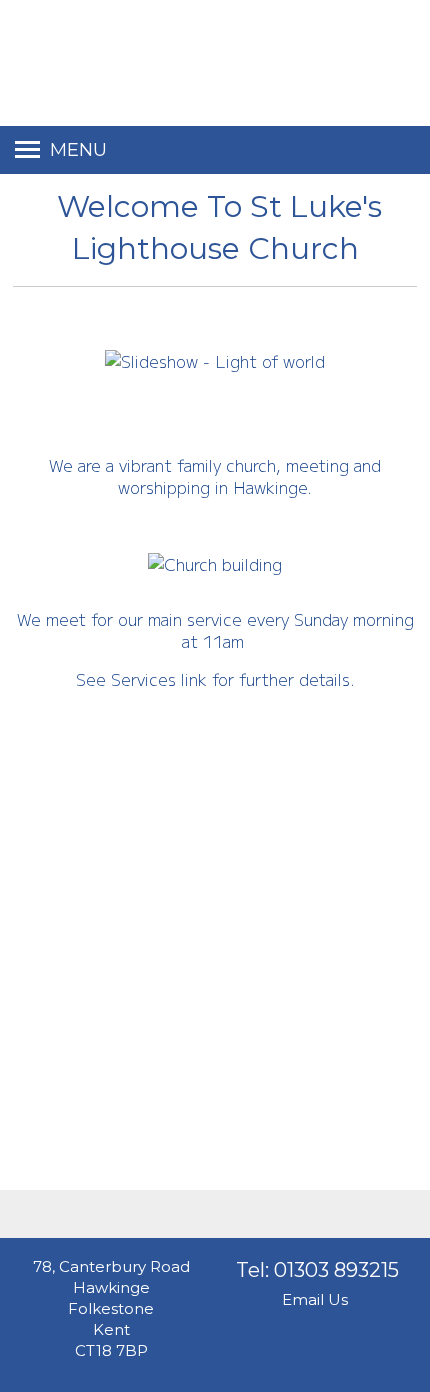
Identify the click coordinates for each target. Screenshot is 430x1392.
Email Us (315, 1299)
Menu (78, 150)
